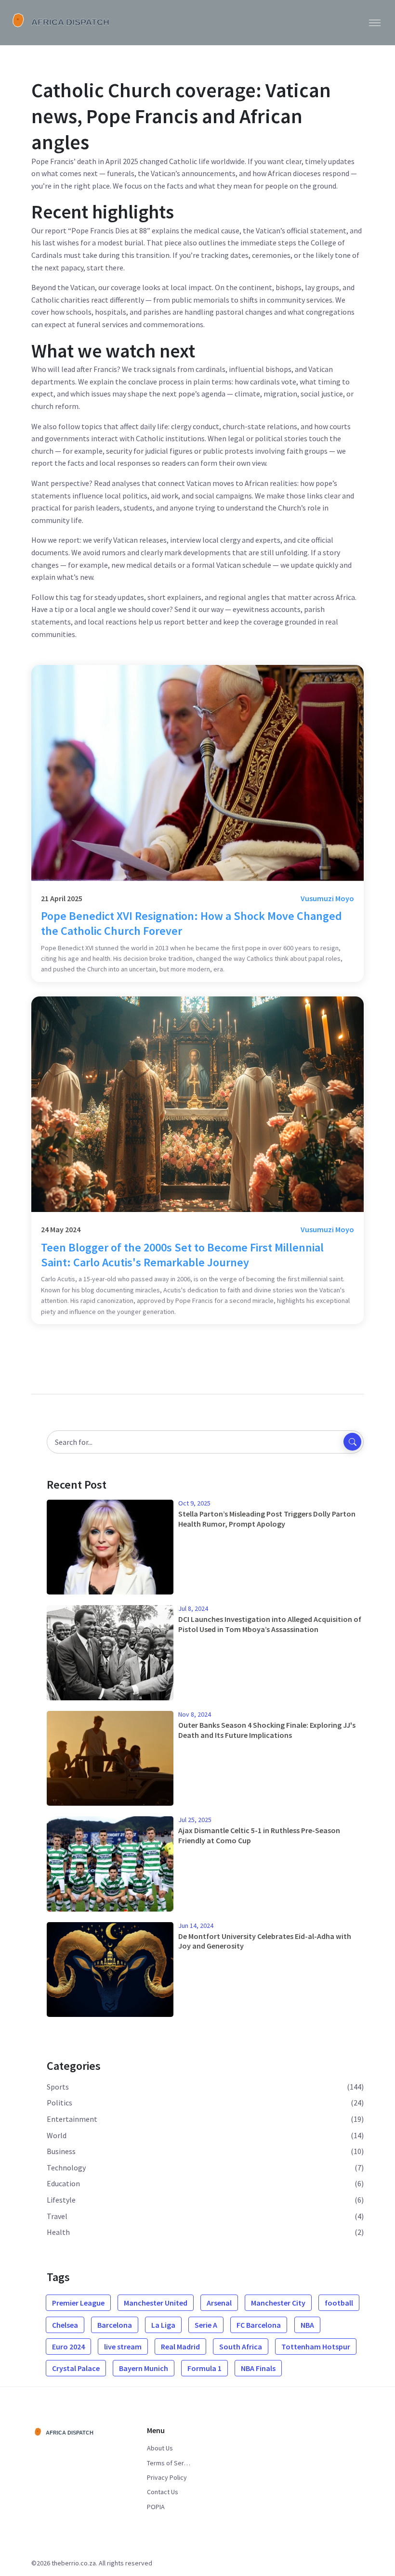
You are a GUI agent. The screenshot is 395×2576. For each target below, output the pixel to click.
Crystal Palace (76, 2368)
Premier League (78, 2303)
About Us (160, 2448)
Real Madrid (180, 2346)
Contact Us (163, 2492)
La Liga (163, 2325)
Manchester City (278, 2303)
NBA (307, 2325)
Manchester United (156, 2303)
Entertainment (72, 2119)
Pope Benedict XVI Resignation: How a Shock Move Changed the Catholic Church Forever (191, 923)
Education (63, 2183)
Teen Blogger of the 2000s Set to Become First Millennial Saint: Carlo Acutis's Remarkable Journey (182, 1255)
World (57, 2135)
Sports (58, 2087)
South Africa (241, 2346)
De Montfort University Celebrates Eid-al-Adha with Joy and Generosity (265, 1941)
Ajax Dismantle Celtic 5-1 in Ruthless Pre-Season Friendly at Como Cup (259, 1835)
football (339, 2303)
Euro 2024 (68, 2346)
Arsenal (219, 2303)
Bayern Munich (144, 2368)
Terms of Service (169, 2463)
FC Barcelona (259, 2325)
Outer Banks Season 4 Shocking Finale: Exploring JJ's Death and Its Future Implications (267, 1730)
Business (61, 2151)
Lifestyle (61, 2200)
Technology (66, 2168)
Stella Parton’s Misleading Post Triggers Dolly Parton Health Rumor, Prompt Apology (267, 1519)
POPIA (156, 2507)
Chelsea (65, 2325)
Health (58, 2232)
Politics (59, 2103)
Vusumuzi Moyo (327, 898)
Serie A (206, 2325)
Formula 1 (204, 2368)
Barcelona (115, 2325)
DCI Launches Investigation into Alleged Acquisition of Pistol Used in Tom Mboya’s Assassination (270, 1624)
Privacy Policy (167, 2477)
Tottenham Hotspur (316, 2346)
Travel (57, 2216)
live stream (123, 2346)
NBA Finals (258, 2368)
